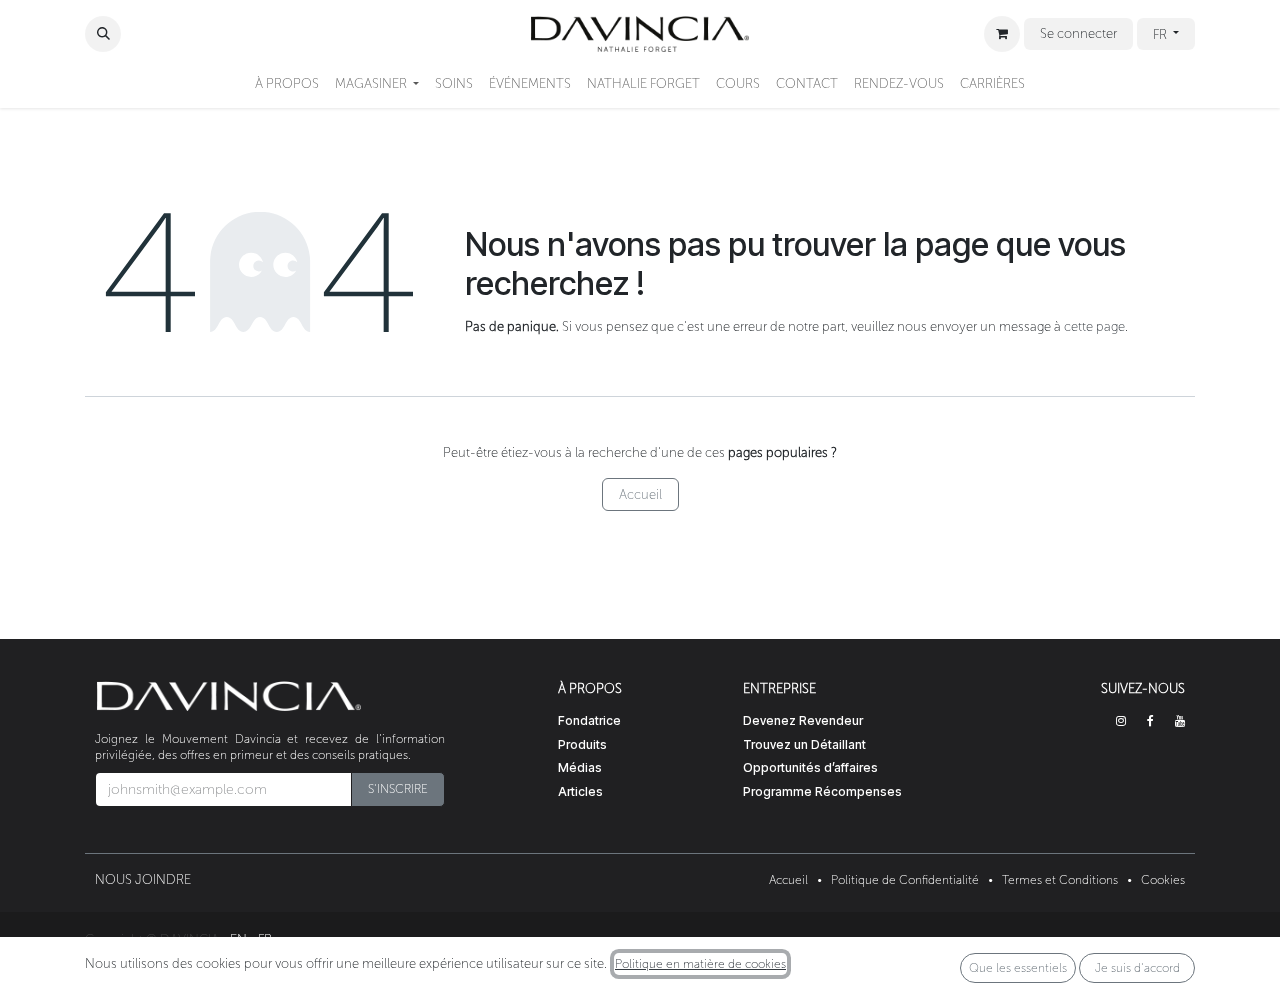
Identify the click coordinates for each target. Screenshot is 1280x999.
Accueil (640, 494)
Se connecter (1078, 33)
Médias (580, 767)
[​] (1121, 720)
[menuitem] (287, 84)
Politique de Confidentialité (905, 880)
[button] (103, 34)
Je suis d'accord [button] (1137, 968)
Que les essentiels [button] (1018, 968)
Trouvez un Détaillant (804, 744)
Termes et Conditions (1060, 880)
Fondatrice (589, 720)
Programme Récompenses (822, 791)
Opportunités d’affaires (810, 767)
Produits (582, 744)
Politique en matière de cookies (700, 964)
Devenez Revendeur (803, 720)
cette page (1094, 326)
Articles (580, 791)
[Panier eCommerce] (1002, 34)
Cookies (1163, 880)
